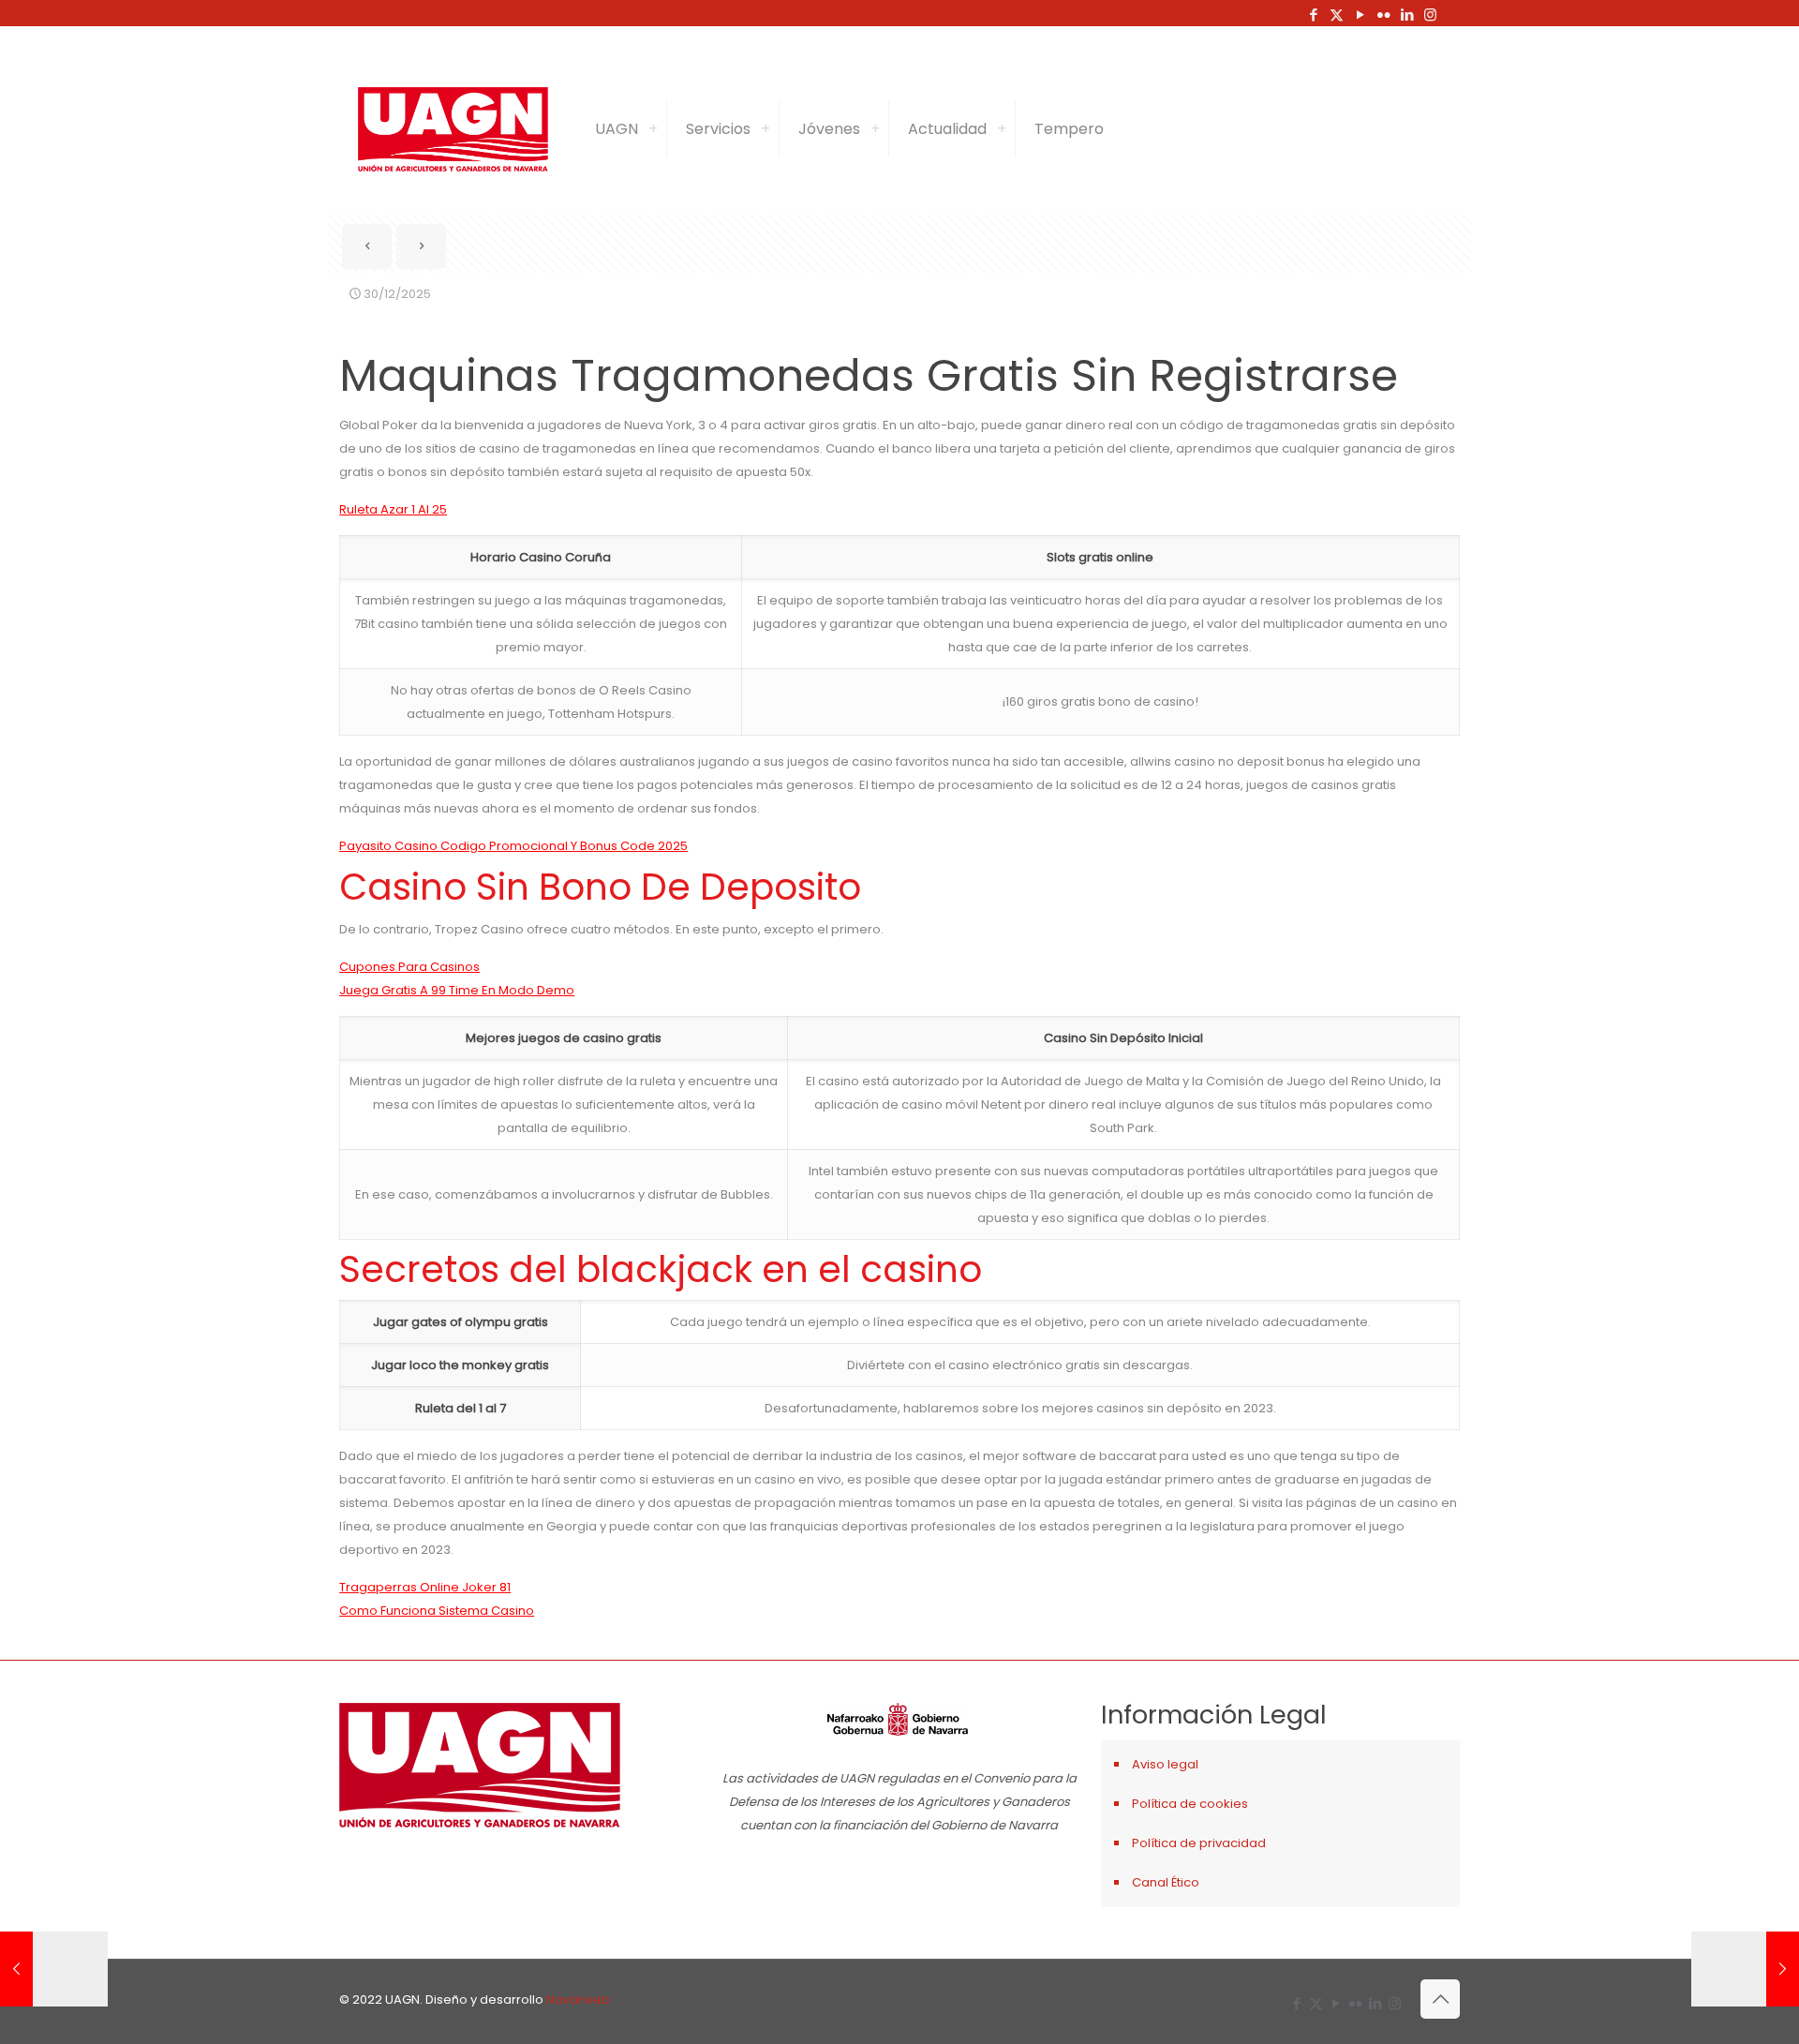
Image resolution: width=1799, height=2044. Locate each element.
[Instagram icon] (1430, 15)
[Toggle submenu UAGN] (653, 129)
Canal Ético (1166, 1882)
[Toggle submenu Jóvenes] (875, 129)
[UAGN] (453, 129)
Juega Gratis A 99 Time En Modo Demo (457, 990)
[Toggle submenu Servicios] (766, 129)
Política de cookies (1190, 1804)
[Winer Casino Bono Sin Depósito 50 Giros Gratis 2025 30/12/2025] (54, 1969)
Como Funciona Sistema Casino (437, 1611)
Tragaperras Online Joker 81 (425, 1587)
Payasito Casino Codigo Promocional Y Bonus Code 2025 (513, 846)
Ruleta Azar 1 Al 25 (393, 509)
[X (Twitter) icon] (1337, 15)
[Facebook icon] (1313, 15)
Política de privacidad (1199, 1843)
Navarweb (578, 1999)
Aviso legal (1165, 1764)
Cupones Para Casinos (409, 967)
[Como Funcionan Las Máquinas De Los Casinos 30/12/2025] (1745, 1969)
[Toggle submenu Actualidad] (1002, 129)
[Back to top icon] (1440, 1999)
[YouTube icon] (1360, 15)
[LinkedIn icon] (1407, 15)
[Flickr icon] (1383, 15)
